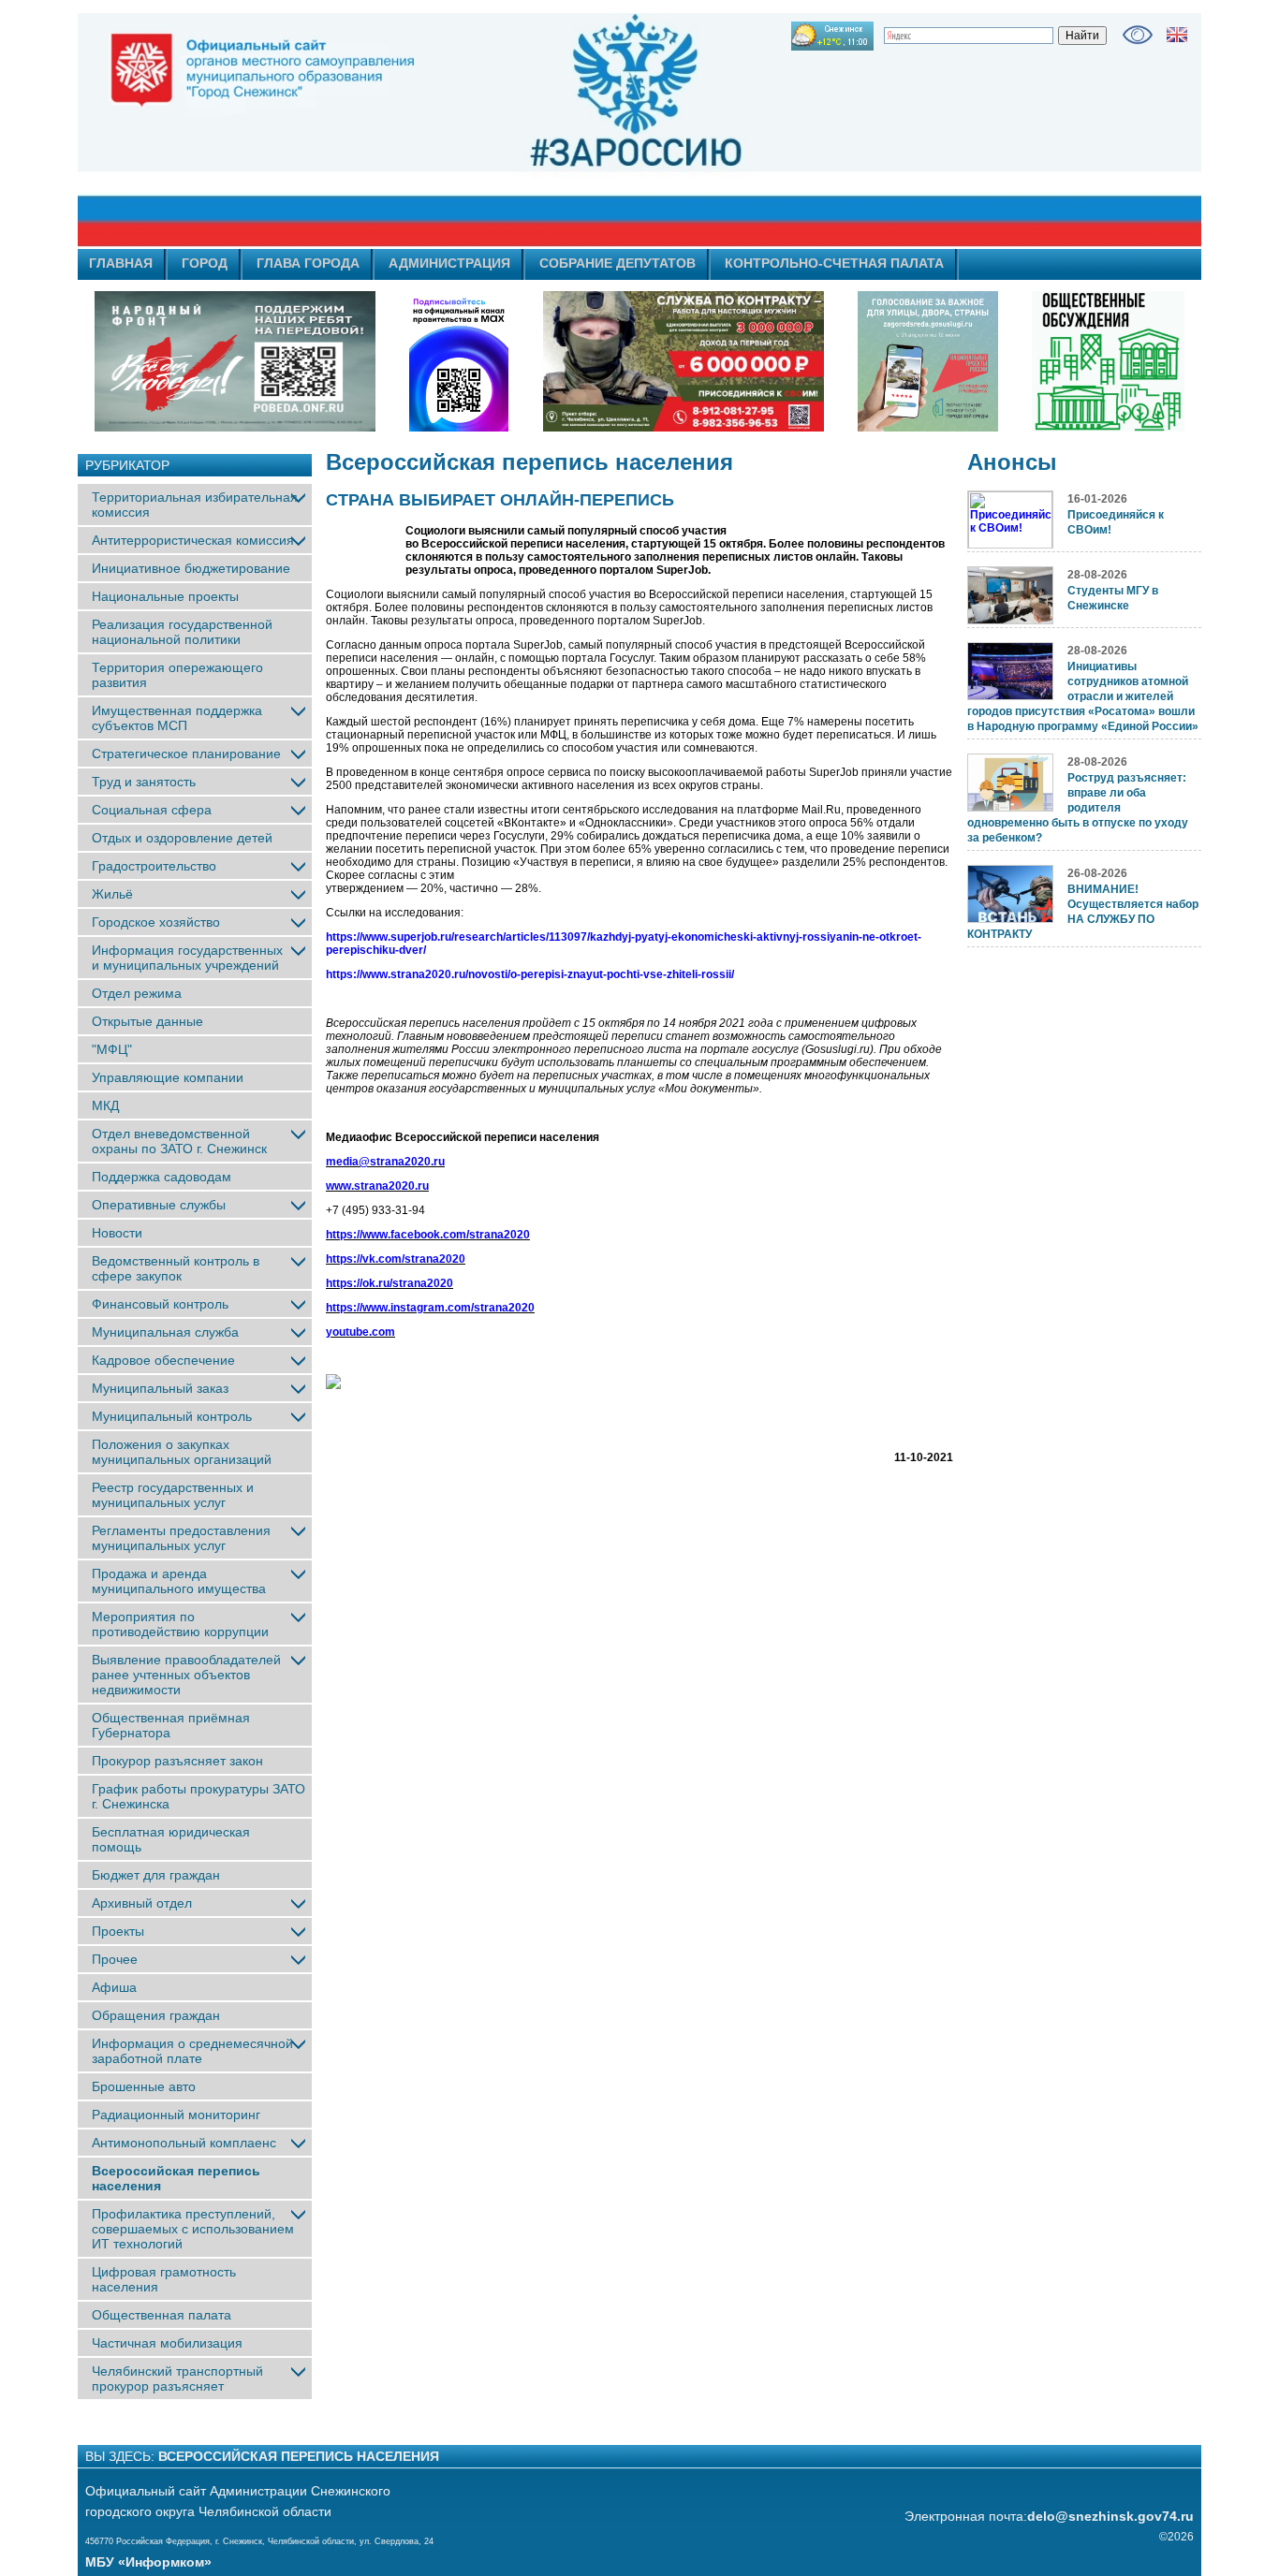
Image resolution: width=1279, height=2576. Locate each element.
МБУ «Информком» (148, 2562)
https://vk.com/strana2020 (396, 1259)
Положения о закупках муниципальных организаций (182, 1452)
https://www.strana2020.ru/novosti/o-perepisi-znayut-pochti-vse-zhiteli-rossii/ (530, 974)
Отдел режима (137, 993)
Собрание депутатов (617, 263)
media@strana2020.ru (385, 1162)
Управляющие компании (168, 1077)
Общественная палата (162, 2315)
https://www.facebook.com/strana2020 (428, 1235)
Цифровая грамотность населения (164, 2279)
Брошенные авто (144, 2086)
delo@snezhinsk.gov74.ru (1110, 2516)
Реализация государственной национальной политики (182, 632)
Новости (117, 1233)
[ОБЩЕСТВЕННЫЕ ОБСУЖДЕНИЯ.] (1108, 361)
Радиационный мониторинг (176, 2115)
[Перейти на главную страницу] (471, 130)
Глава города (308, 263)
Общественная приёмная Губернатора (171, 1725)
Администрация (449, 263)
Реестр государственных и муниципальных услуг (173, 1495)
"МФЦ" (112, 1049)
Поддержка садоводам (162, 1177)
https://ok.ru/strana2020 (390, 1283)
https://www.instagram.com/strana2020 (430, 1308)
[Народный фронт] (235, 361)
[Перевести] (1177, 35)
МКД (105, 1105)
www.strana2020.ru (377, 1186)
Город (205, 263)
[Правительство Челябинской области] (459, 361)
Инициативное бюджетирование (191, 568)
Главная (121, 263)
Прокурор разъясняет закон (177, 1761)
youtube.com (360, 1332)
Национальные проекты (165, 596)
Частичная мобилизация (167, 2343)
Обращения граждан (156, 2015)
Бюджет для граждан (156, 1875)
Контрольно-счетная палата (834, 263)
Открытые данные (147, 1021)
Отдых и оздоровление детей (182, 838)
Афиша (114, 1987)
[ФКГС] (928, 361)
